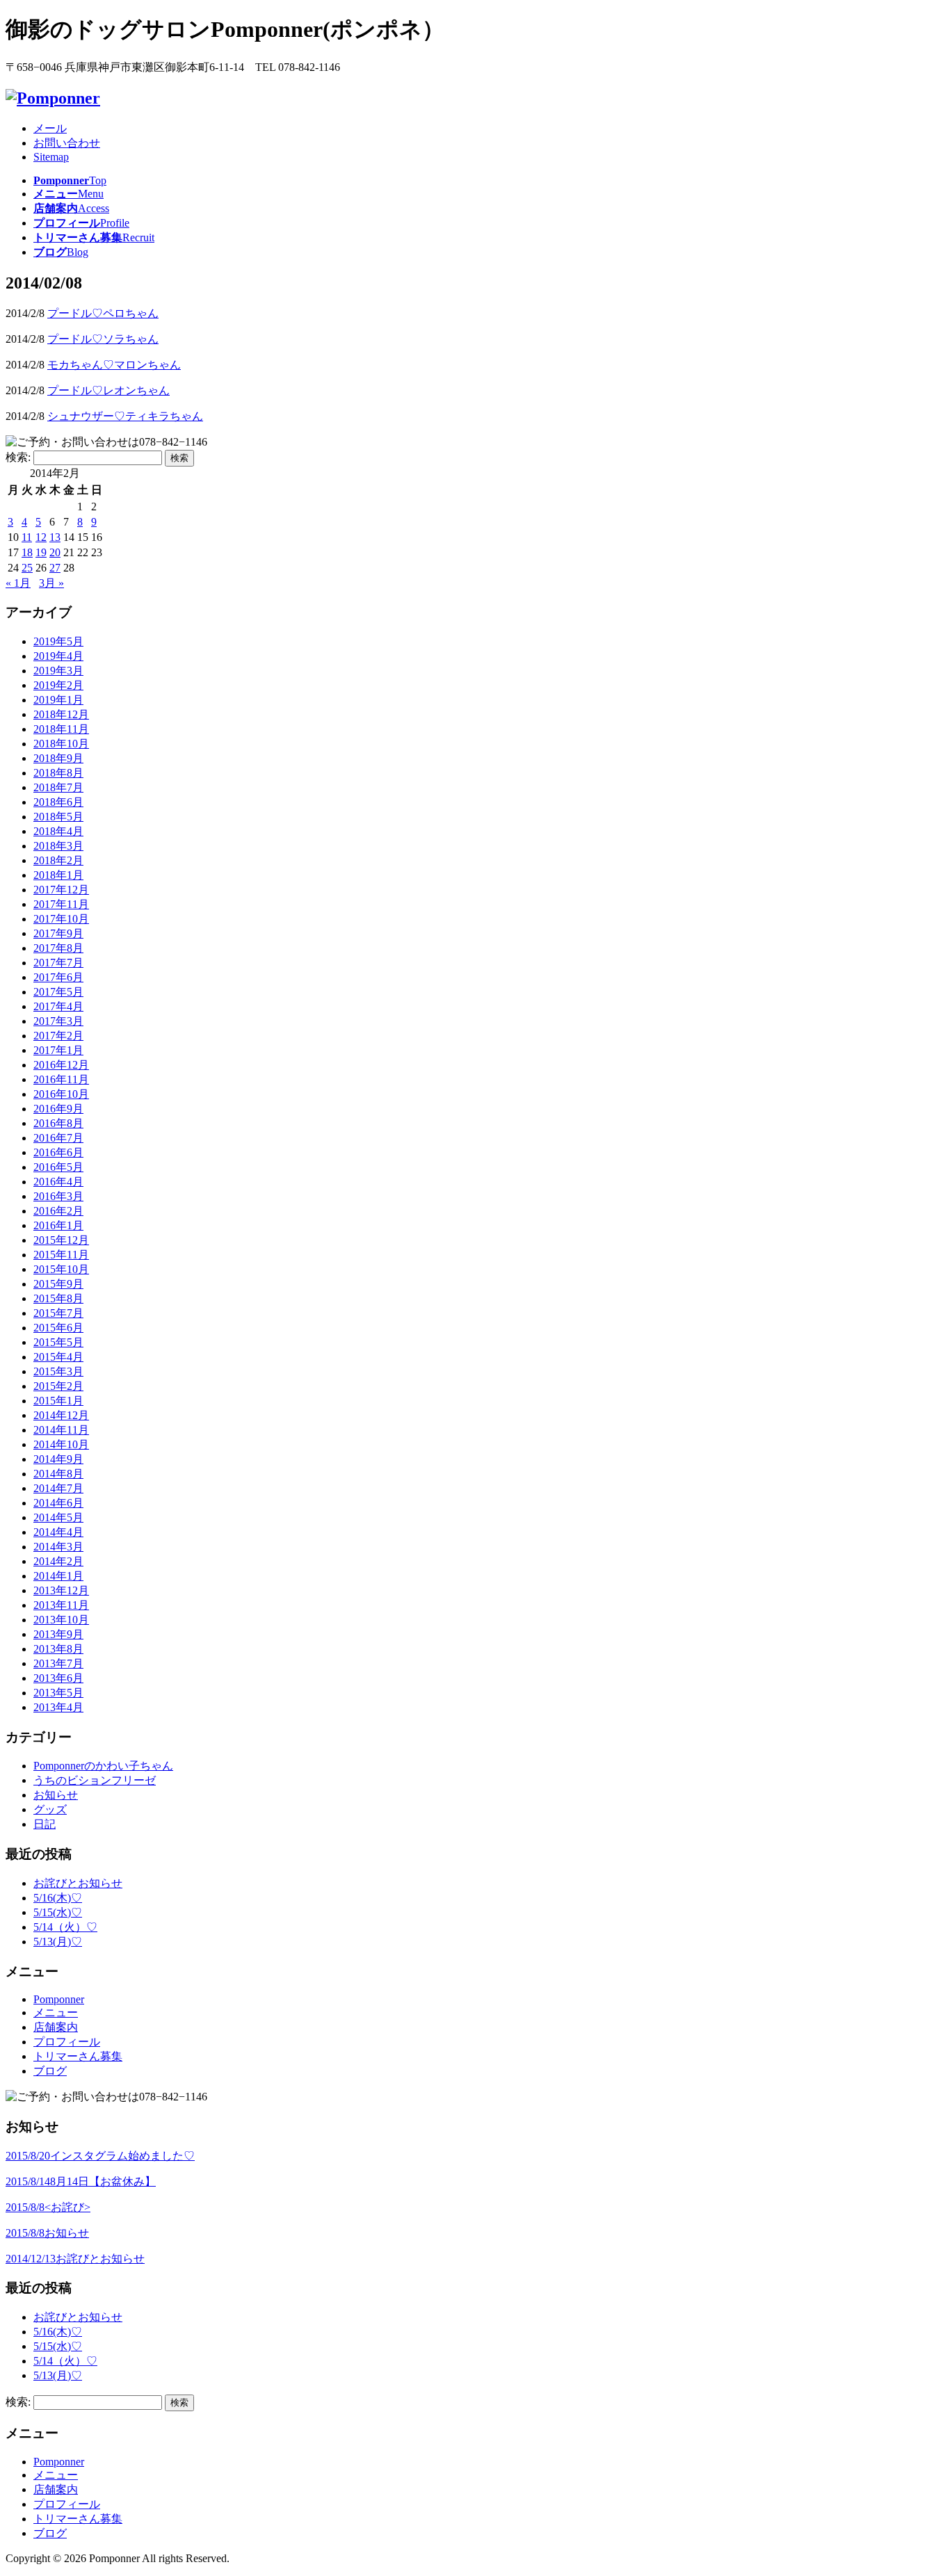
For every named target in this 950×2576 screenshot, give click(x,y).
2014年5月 (58, 1517)
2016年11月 (61, 1079)
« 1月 (18, 583)
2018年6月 (58, 802)
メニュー (56, 2012)
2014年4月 (58, 1532)
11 (27, 537)
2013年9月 (58, 1634)
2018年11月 (61, 729)
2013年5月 (58, 1693)
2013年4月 (58, 1707)
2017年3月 (58, 1021)
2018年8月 (58, 773)
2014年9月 (58, 1459)
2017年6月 (58, 977)
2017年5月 (58, 992)
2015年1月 (58, 1401)
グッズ (50, 1809)
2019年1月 (58, 700)
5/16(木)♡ (58, 1898)
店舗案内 (56, 2027)
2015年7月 (58, 1313)
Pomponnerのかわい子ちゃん (103, 1766)
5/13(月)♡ (58, 1942)
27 (55, 568)
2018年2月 (58, 860)
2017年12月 (61, 890)
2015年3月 (58, 1371)
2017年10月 (61, 919)
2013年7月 (58, 1663)
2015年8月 (58, 1298)
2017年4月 (58, 1006)
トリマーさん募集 (78, 2056)
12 (41, 537)
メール (50, 128)
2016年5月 (58, 1167)
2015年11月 (61, 1255)
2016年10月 (61, 1094)
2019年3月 (58, 671)
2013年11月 (61, 1605)
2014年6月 (58, 1503)
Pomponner (59, 1999)
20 (55, 552)
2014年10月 (61, 1444)
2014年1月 (58, 1576)
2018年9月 (58, 758)
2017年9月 (58, 933)
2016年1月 (58, 1225)
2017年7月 (58, 963)
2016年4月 (58, 1182)
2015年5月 (58, 1342)
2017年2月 (58, 1036)
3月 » (51, 583)
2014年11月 (61, 1430)
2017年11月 (61, 904)
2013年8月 (58, 1649)
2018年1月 (58, 875)
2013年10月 (61, 1620)
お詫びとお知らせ (78, 1883)
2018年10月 (61, 744)
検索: (18, 457)
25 (27, 568)
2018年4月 (58, 831)
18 (27, 552)
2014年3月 (58, 1547)
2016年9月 (58, 1109)
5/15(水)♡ (58, 1912)
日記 (45, 1824)
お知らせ (56, 1795)
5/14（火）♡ (65, 1927)
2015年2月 (58, 1386)
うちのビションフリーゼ (95, 1780)
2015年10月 (61, 1269)
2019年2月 (58, 685)
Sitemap (51, 157)
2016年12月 (61, 1065)
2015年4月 (58, 1357)
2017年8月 (58, 948)
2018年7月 (58, 787)
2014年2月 (58, 1561)
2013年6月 (58, 1678)
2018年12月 (61, 714)
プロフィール (67, 2042)
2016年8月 (58, 1123)
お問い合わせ (67, 143)
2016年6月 (58, 1152)
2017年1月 (58, 1050)
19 (41, 552)
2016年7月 (58, 1138)
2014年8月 (58, 1474)
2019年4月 (58, 656)
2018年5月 (58, 817)
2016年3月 (58, 1196)
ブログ (50, 2071)
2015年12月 (61, 1240)
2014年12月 (61, 1415)
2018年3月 (58, 846)
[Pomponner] (53, 98)
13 (55, 537)
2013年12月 (61, 1590)
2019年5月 (58, 641)
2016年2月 (58, 1211)
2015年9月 (58, 1284)
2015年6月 (58, 1328)
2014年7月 (58, 1488)
